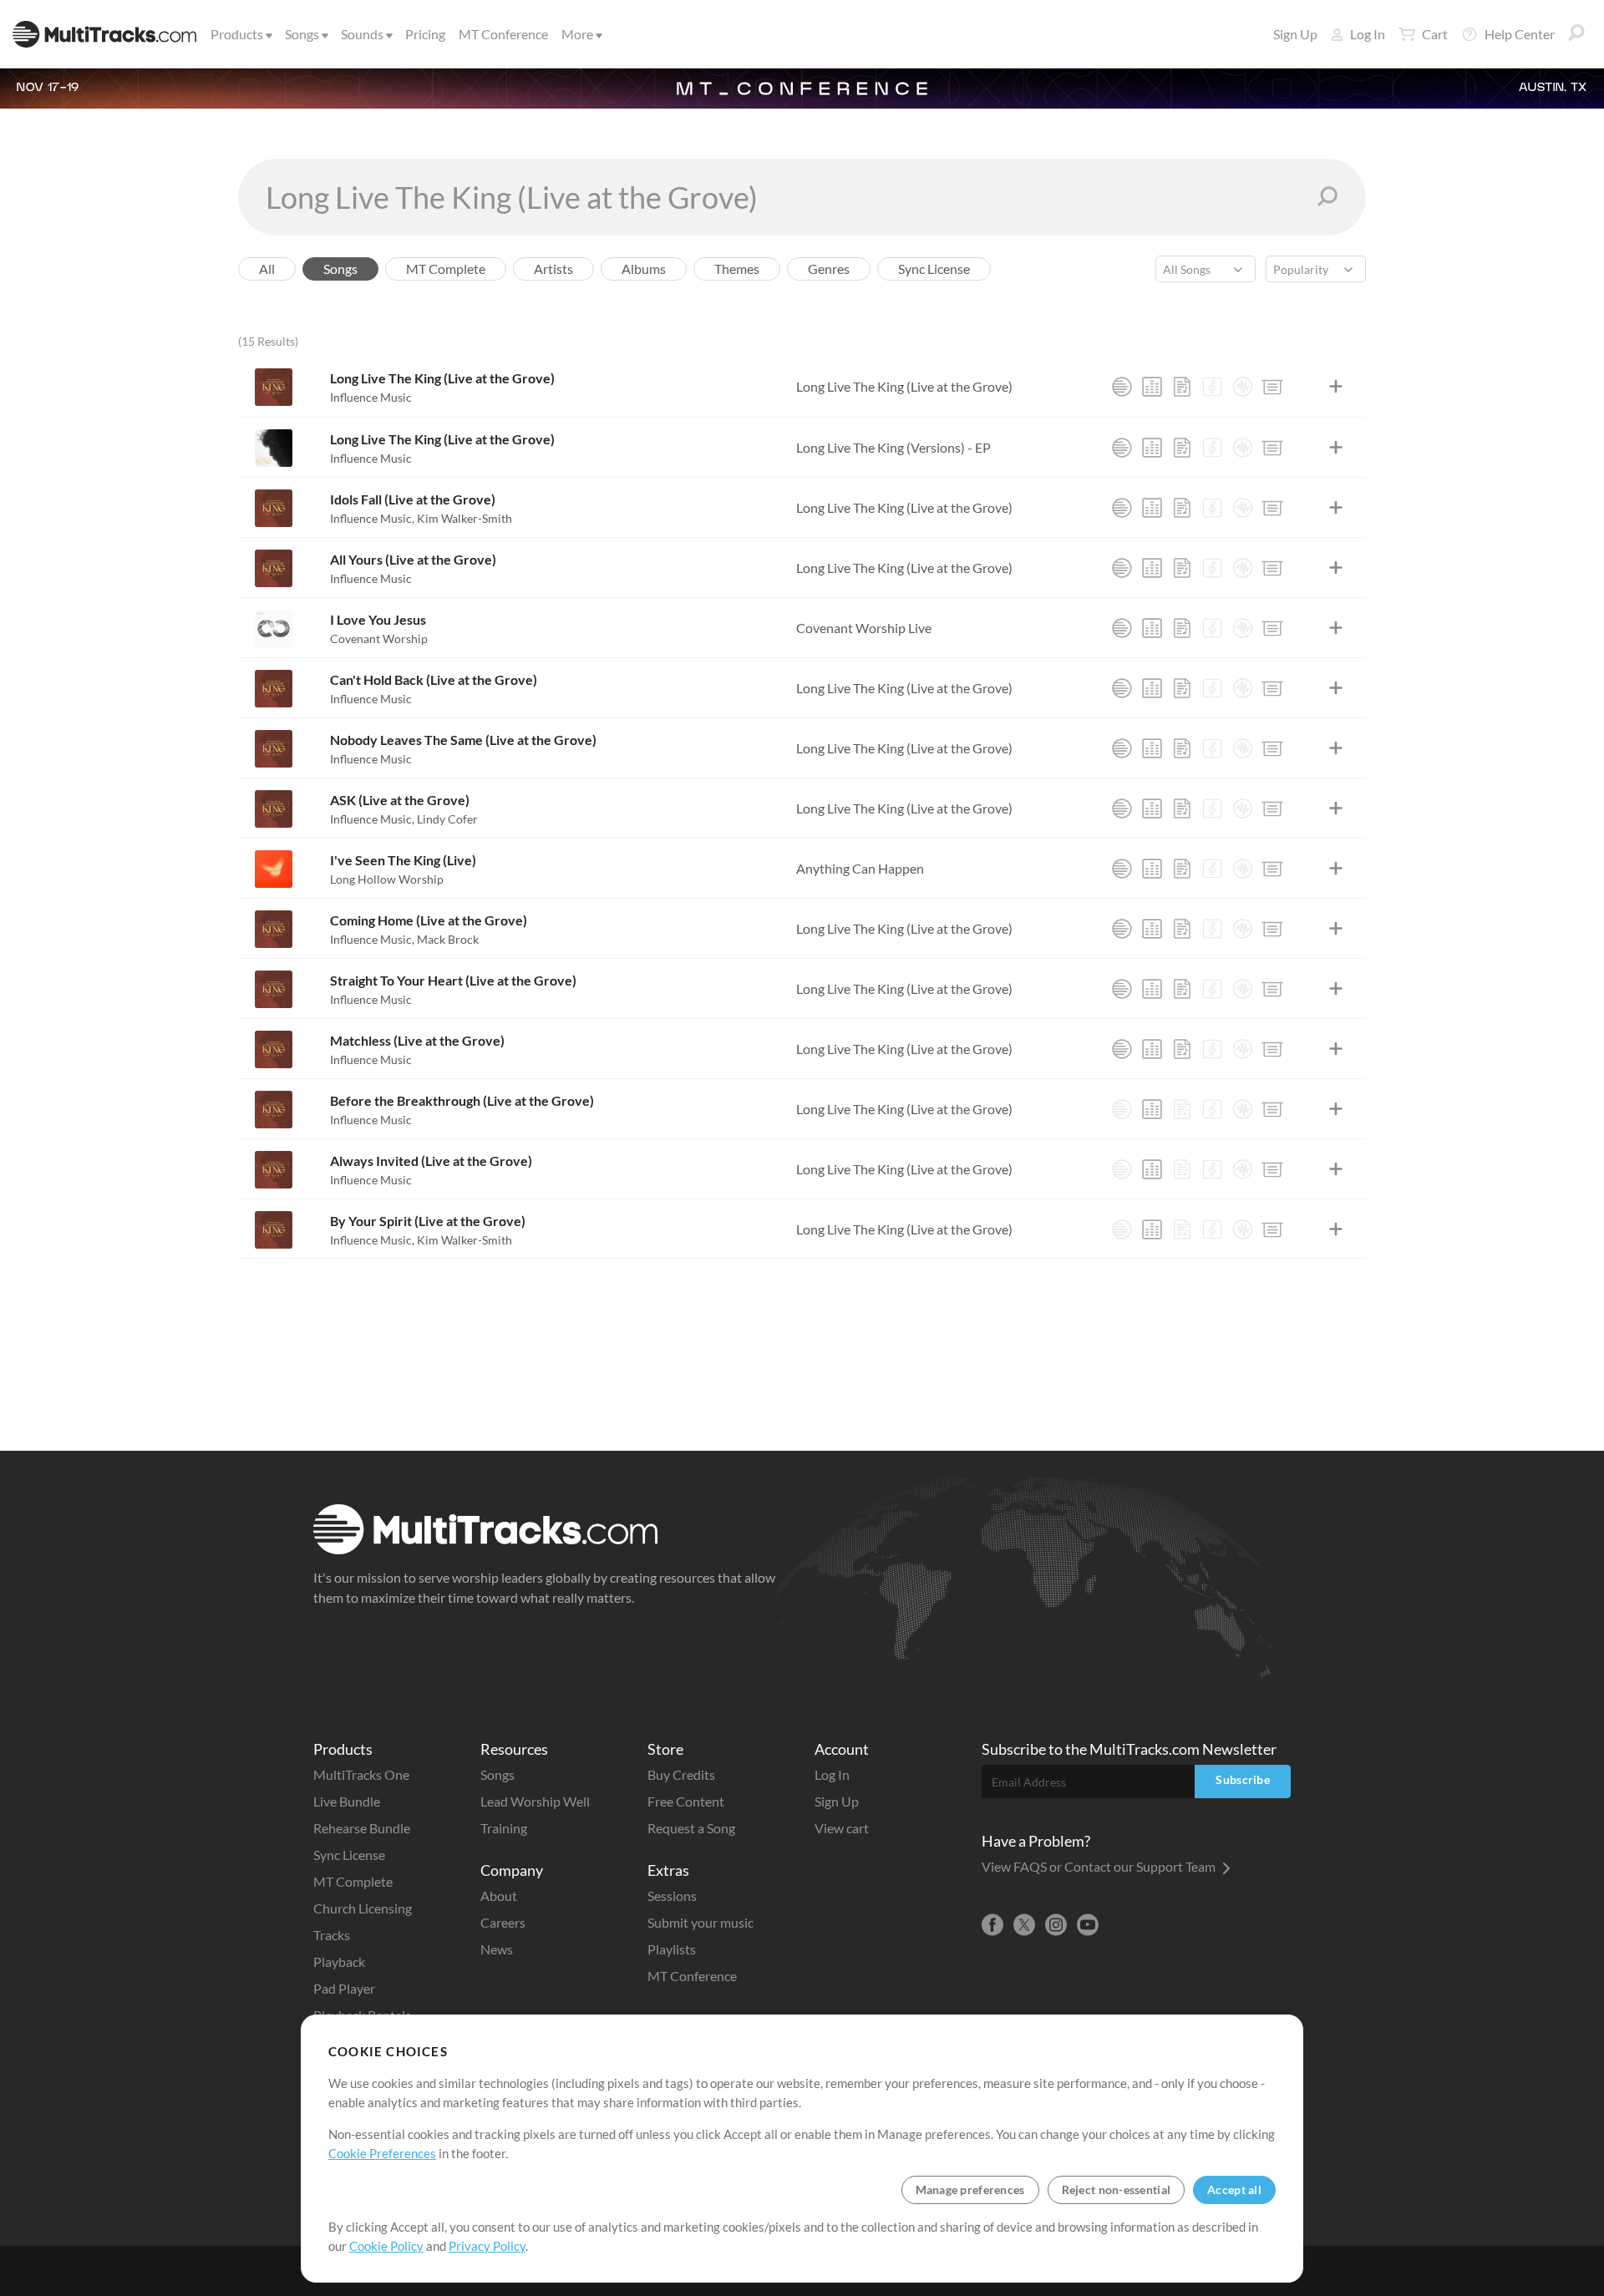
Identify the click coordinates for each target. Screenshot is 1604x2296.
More (577, 34)
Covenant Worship (379, 639)
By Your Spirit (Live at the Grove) (428, 1221)
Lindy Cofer (447, 819)
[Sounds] (1242, 387)
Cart (1435, 34)
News (497, 1949)
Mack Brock (448, 939)
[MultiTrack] (1122, 387)
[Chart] (1182, 387)
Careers (503, 1922)
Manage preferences (970, 2190)
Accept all (1234, 2190)
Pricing (425, 34)
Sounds (362, 34)
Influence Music (371, 397)
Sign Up (1295, 34)
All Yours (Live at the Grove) (413, 559)
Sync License (349, 1855)
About (499, 1896)
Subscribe (1243, 1779)
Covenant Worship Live (864, 628)
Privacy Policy (487, 2246)
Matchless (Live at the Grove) (417, 1040)
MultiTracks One (361, 1774)
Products (237, 34)
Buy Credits (681, 1774)
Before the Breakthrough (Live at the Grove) (462, 1100)
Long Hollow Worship (387, 879)
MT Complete (353, 1881)
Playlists (672, 1949)
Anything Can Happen (860, 868)
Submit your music (700, 1922)
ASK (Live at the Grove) (400, 800)
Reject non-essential (1117, 2190)
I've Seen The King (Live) (403, 860)
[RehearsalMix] (1152, 387)
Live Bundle (347, 1801)
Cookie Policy (386, 2246)
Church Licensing (363, 1908)
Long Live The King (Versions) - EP (893, 447)
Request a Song (691, 1828)
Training (504, 1828)
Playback (339, 1961)
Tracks (332, 1935)
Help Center (1520, 34)
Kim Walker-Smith (464, 518)
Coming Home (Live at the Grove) (429, 920)
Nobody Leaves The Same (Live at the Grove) (463, 740)
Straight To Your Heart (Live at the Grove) (453, 980)
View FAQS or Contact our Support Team (1100, 1866)
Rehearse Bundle (362, 1828)
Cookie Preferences (382, 2153)
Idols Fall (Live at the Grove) (413, 499)
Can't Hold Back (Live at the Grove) (434, 679)
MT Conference (503, 34)
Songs (302, 34)
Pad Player (344, 1988)
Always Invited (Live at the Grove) (431, 1161)
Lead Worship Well (535, 1801)
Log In (1368, 34)
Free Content (686, 1801)
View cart (842, 1828)
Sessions (672, 1896)
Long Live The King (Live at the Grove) (442, 378)
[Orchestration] (1212, 387)
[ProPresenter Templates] (1272, 387)
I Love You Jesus (378, 619)
